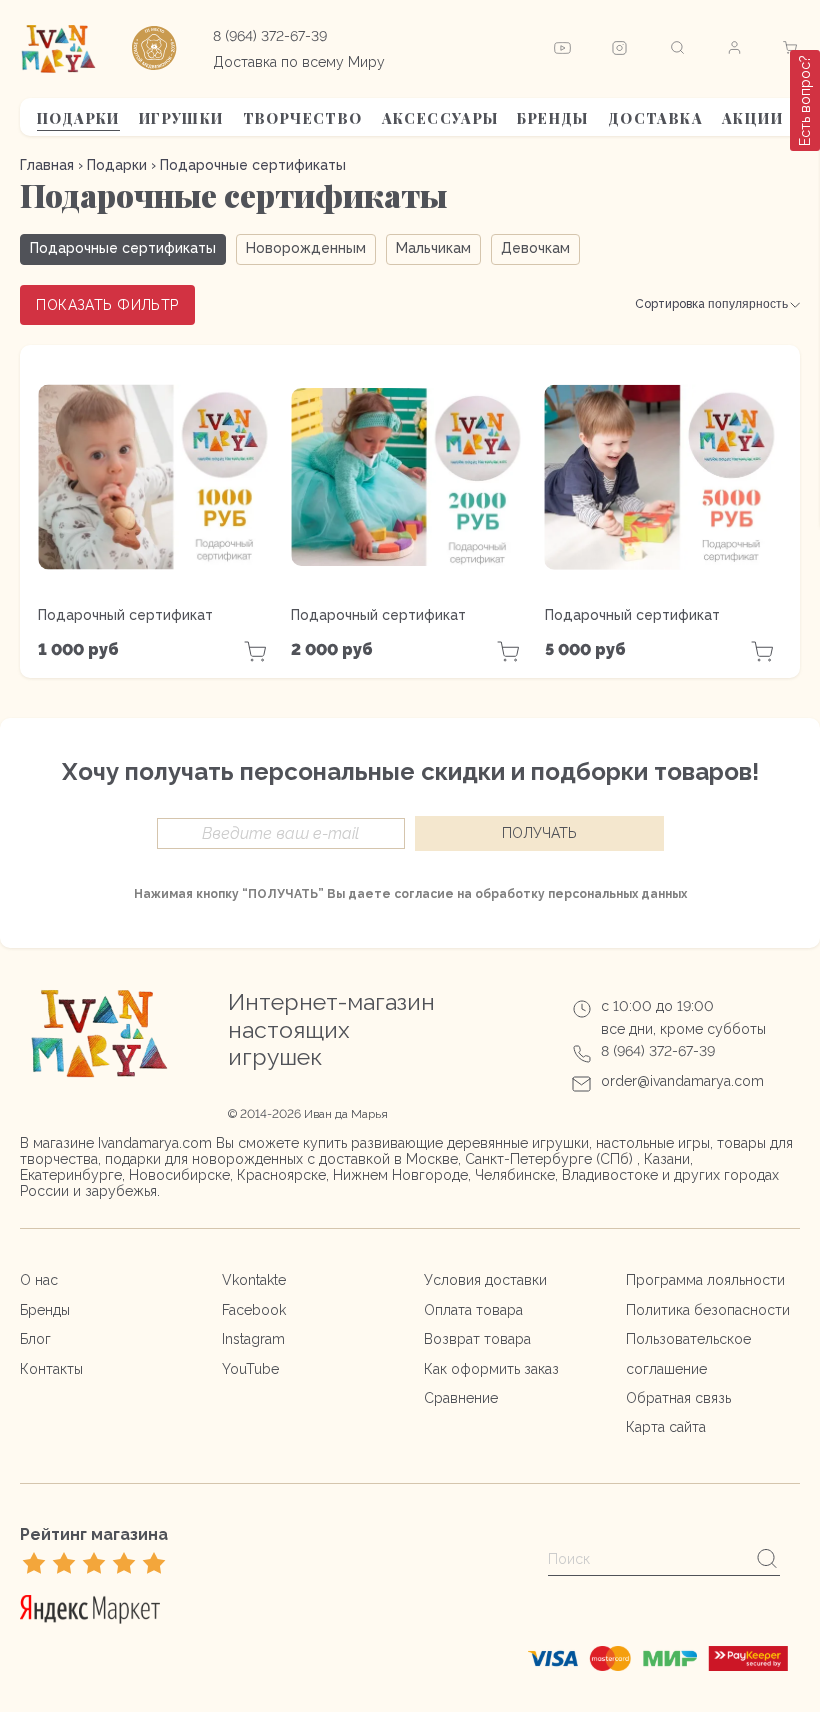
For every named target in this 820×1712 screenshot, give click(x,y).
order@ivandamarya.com (682, 1081)
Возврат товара (477, 1339)
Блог (35, 1339)
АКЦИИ (752, 118)
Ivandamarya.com (155, 1143)
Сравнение (461, 1398)
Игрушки (181, 118)
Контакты (51, 1369)
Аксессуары (440, 118)
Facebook (254, 1310)
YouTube (250, 1369)
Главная (47, 165)
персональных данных (617, 894)
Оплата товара (473, 1310)
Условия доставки (485, 1280)
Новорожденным (306, 248)
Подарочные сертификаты (123, 248)
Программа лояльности (705, 1280)
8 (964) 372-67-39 (270, 36)
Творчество (303, 118)
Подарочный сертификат (125, 615)
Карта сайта (666, 1427)
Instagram (253, 1339)
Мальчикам (433, 248)
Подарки (78, 118)
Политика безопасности (708, 1310)
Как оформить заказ (491, 1369)
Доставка (655, 118)
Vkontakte (254, 1280)
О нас (39, 1280)
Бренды (552, 118)
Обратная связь (678, 1398)
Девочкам (535, 248)
